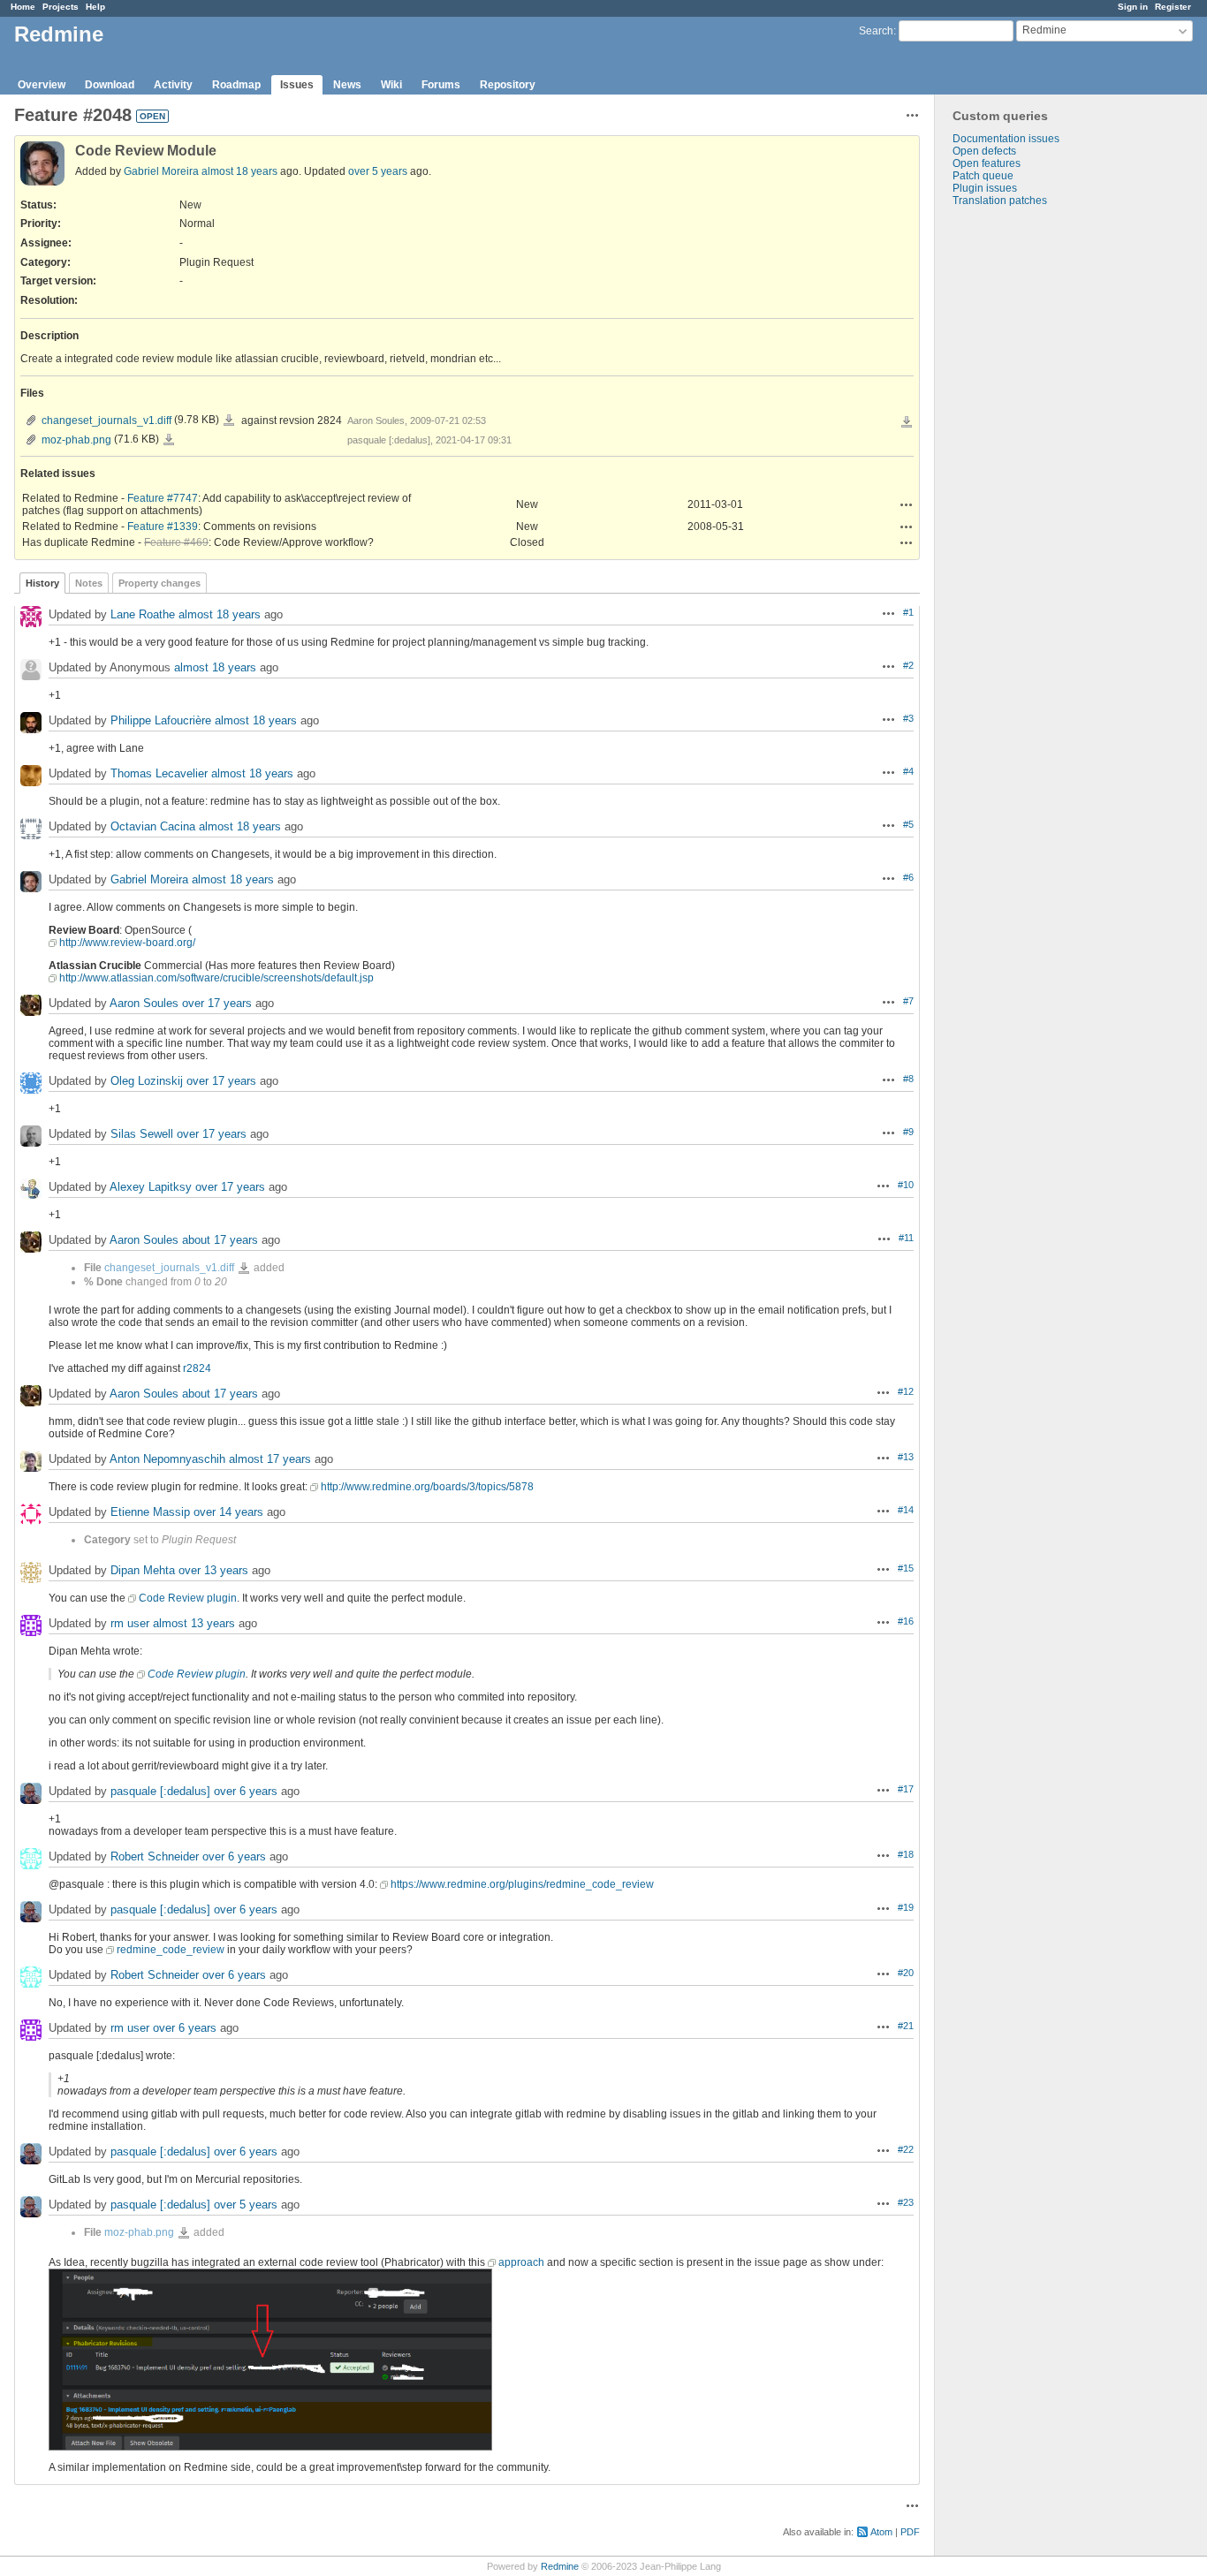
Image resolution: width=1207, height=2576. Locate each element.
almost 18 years (239, 171)
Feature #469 (176, 542)
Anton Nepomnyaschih (167, 1459)
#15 (906, 1568)
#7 (908, 1001)
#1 (908, 612)
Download (110, 85)
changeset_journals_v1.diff (106, 420)
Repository (508, 85)
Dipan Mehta (143, 1570)
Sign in (1133, 7)
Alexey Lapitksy (151, 1187)
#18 (906, 1854)
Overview (42, 85)
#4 (908, 771)
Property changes (159, 583)
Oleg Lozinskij (147, 1081)
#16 (906, 1621)
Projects (61, 7)
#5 (908, 824)
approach (521, 2262)
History (42, 583)
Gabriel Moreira (161, 171)
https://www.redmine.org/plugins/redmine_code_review (522, 1884)
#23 (906, 2202)
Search (876, 31)
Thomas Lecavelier (159, 773)
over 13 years (213, 1570)
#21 (906, 2026)
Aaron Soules (144, 1003)
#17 (906, 1789)
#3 (908, 718)
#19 (906, 1907)
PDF (910, 2532)
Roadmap (236, 85)
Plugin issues (985, 188)
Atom (881, 2532)
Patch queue (983, 176)
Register (1173, 7)
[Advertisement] (1023, 484)
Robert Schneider (155, 1856)
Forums (441, 85)
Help (95, 7)
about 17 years (220, 1240)
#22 (906, 2149)
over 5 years (378, 171)
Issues (297, 85)
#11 (906, 1238)
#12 (906, 1391)
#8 (908, 1079)
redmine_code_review (171, 1950)
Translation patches (1000, 201)
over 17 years (217, 1003)
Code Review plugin (188, 1598)
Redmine (560, 2566)
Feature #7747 (163, 498)
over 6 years (246, 1791)
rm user (130, 1623)
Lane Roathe (143, 614)
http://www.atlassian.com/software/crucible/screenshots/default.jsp (216, 978)
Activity (173, 85)
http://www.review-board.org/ (127, 943)
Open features (987, 163)
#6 (908, 877)
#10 (906, 1185)
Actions (907, 504)
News (347, 85)
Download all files (907, 422)
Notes (89, 583)
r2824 (197, 1368)
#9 (908, 1132)
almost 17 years (270, 1459)
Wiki (391, 85)
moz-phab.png (76, 440)
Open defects (984, 151)
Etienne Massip (150, 1512)
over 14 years (228, 1512)
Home (23, 7)
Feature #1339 (163, 527)
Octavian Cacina (153, 826)
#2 (908, 665)
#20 (906, 1973)
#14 (906, 1510)
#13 (906, 1457)
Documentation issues (1006, 139)
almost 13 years (194, 1623)
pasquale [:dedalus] (160, 1791)
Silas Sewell (142, 1134)
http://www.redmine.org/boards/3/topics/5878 (427, 1487)
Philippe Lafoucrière (161, 720)
